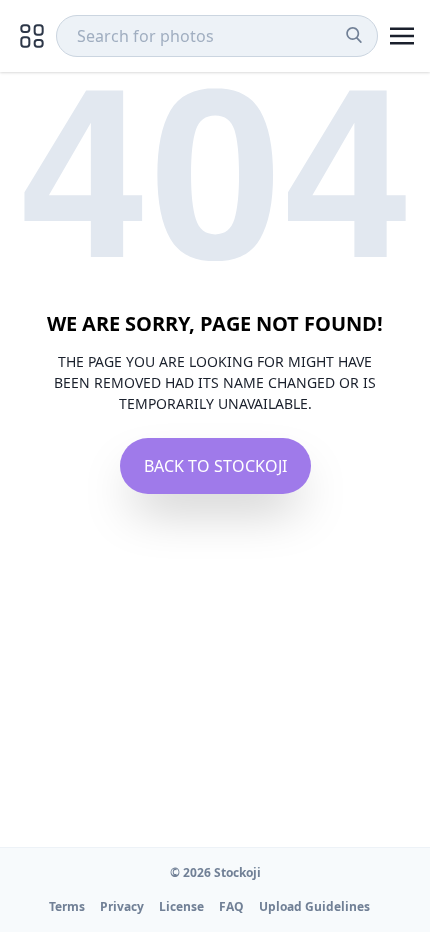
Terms (67, 906)
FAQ (231, 906)
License (181, 906)
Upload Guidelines (314, 906)
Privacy (122, 906)
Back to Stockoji (215, 466)
